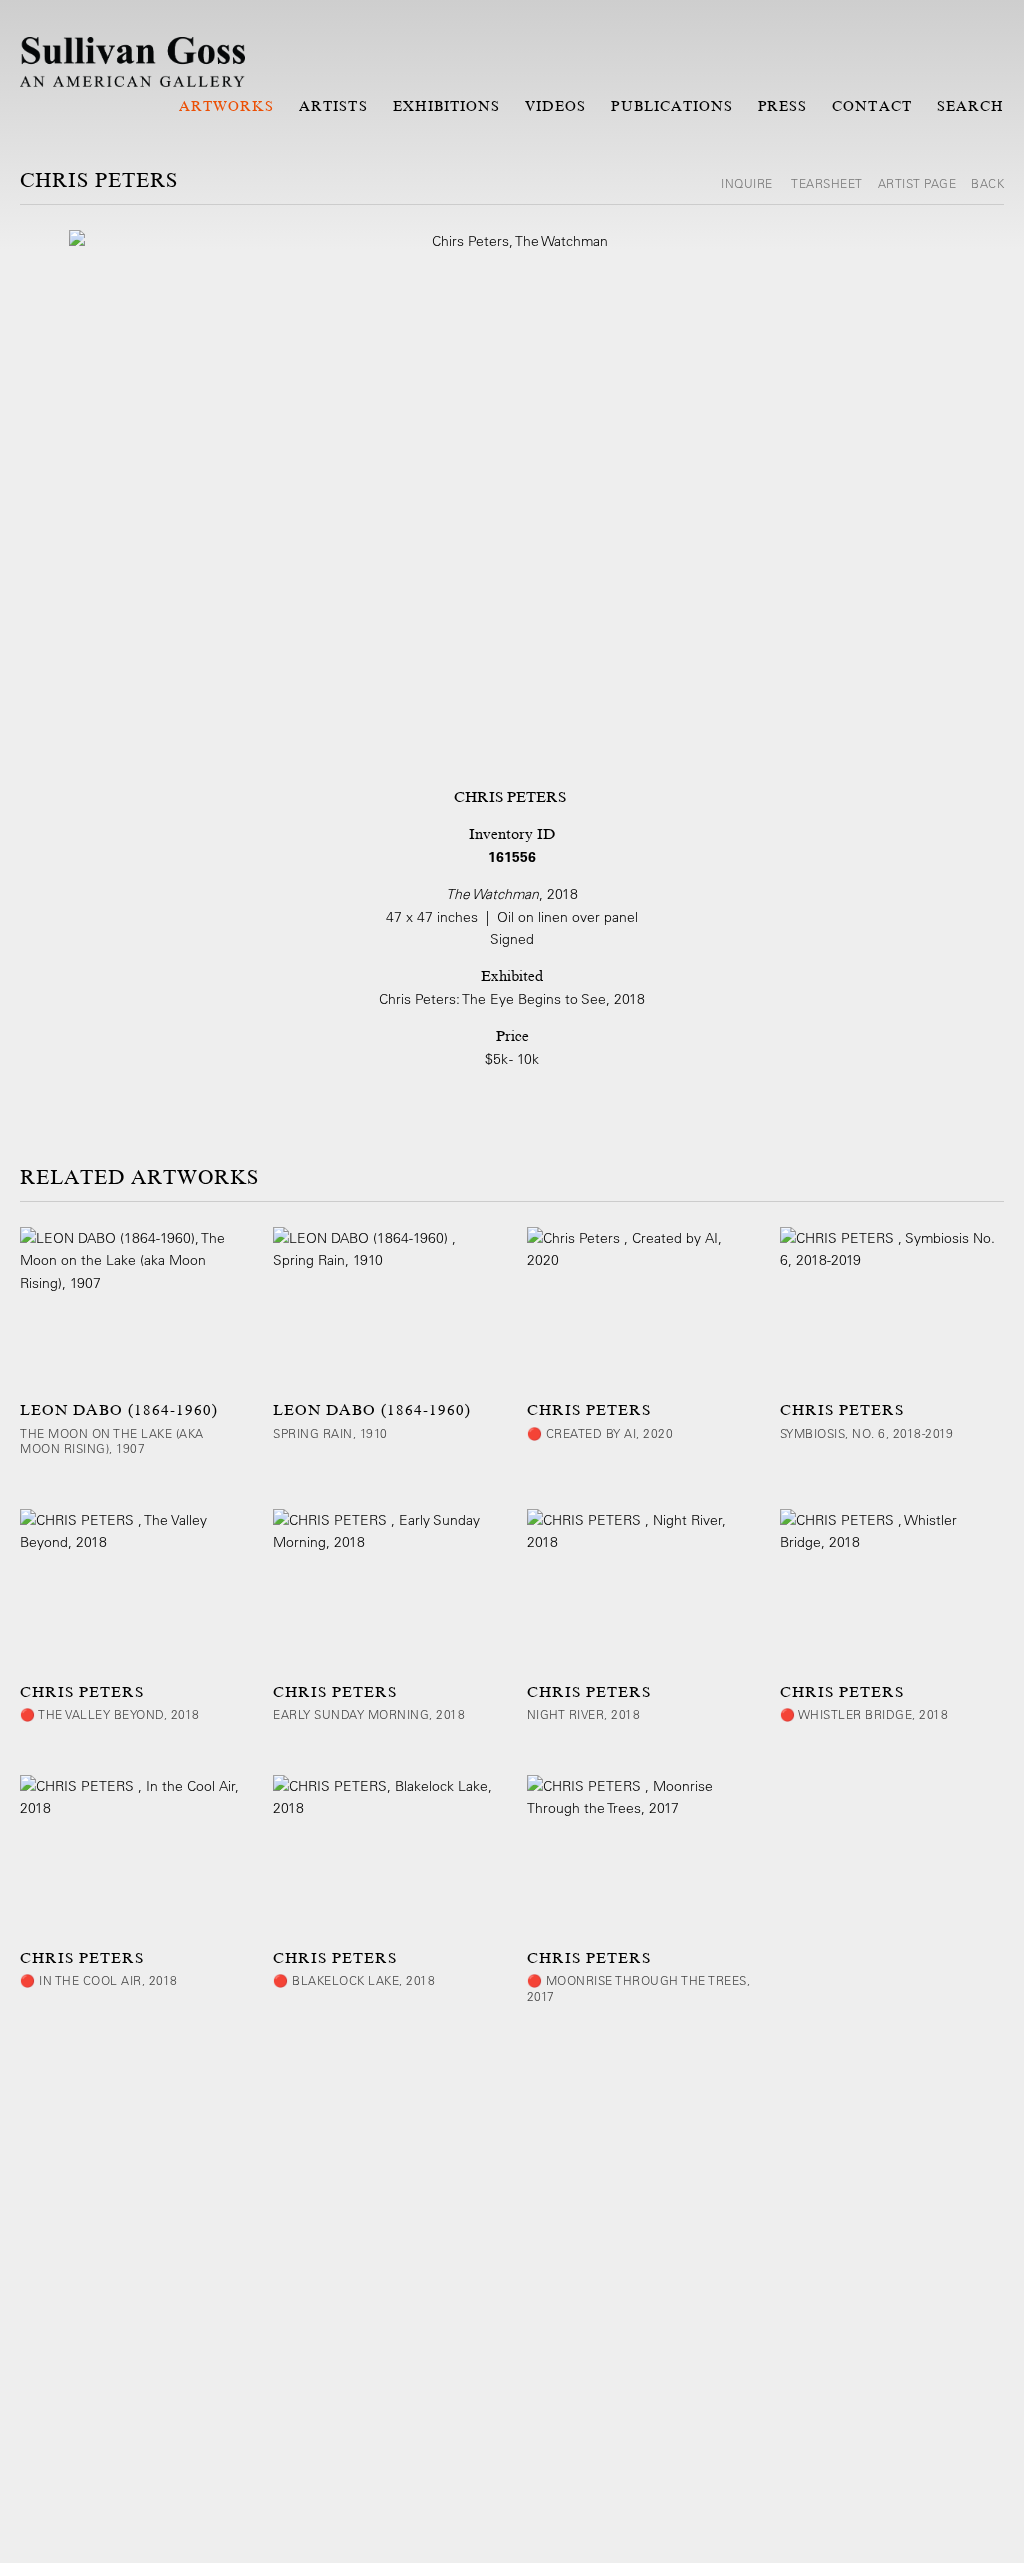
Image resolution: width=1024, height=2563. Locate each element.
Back (987, 183)
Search (970, 106)
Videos (555, 106)
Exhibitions (447, 106)
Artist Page (917, 183)
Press (782, 106)
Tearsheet (827, 183)
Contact (871, 106)
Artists (333, 106)
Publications (672, 106)
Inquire (748, 183)
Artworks (226, 106)
